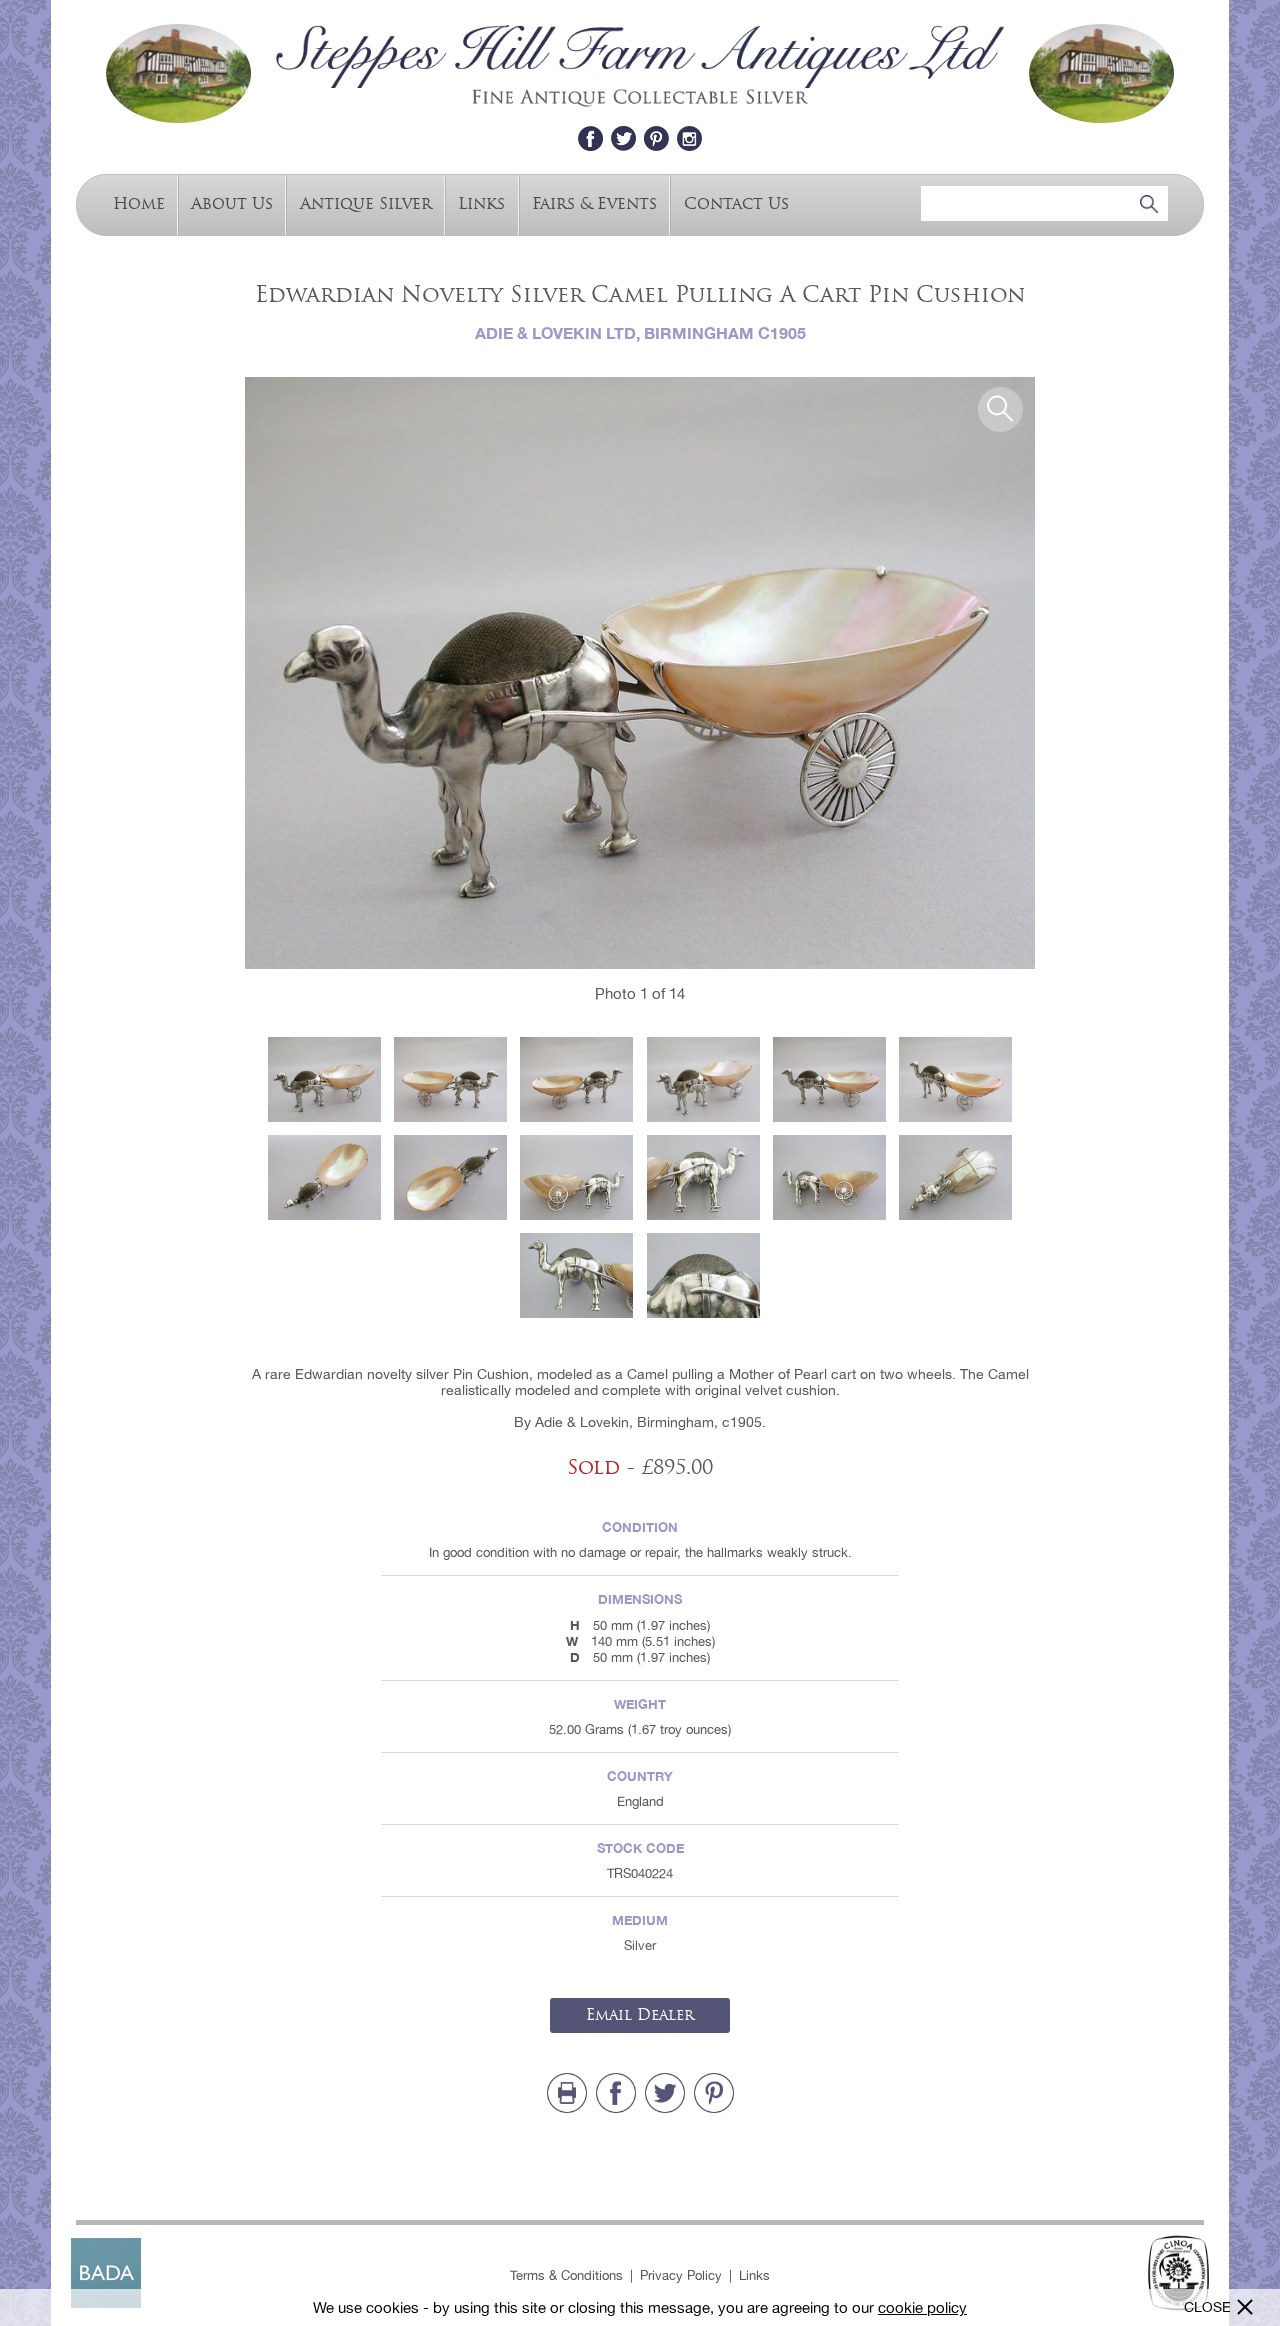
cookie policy (922, 2307)
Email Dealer (640, 2015)
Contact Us (736, 203)
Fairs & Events (594, 203)
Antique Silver (366, 203)
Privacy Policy (681, 2275)
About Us (232, 203)
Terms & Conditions (566, 2275)
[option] (640, 673)
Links (481, 203)
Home (139, 203)
